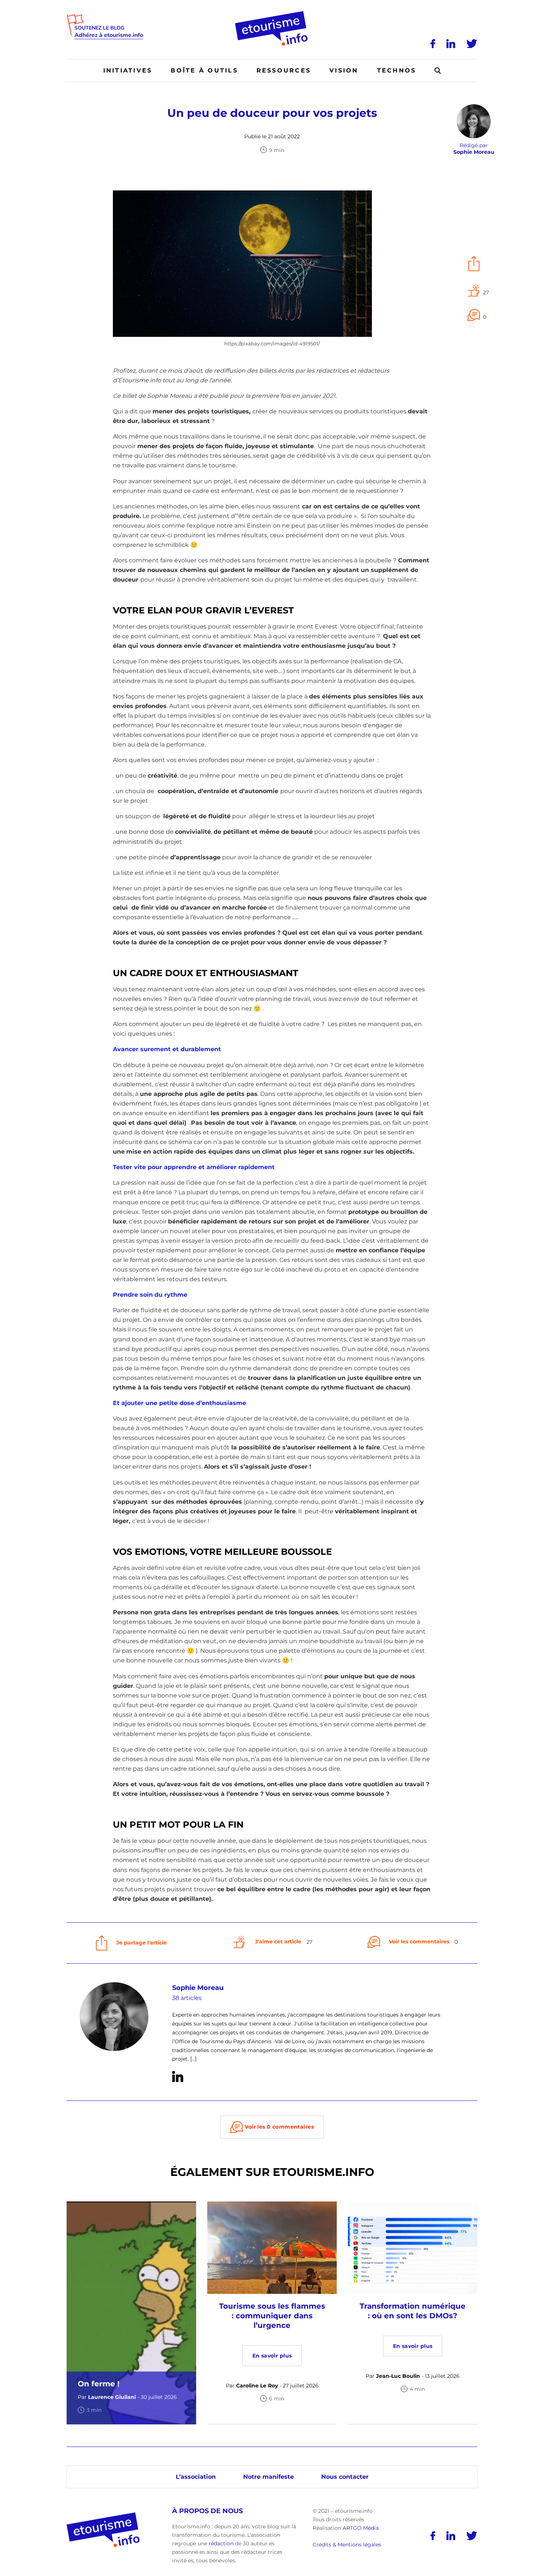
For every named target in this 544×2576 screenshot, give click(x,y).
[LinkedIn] (451, 44)
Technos (397, 70)
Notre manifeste (268, 2477)
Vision (344, 70)
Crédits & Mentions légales (347, 2545)
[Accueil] (272, 14)
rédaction (221, 2543)
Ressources (284, 70)
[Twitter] (472, 44)
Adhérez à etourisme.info (109, 35)
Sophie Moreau (198, 1988)
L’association (196, 2477)
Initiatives (128, 70)
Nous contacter (345, 2477)
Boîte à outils (204, 70)
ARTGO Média (361, 2528)
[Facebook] (433, 44)
